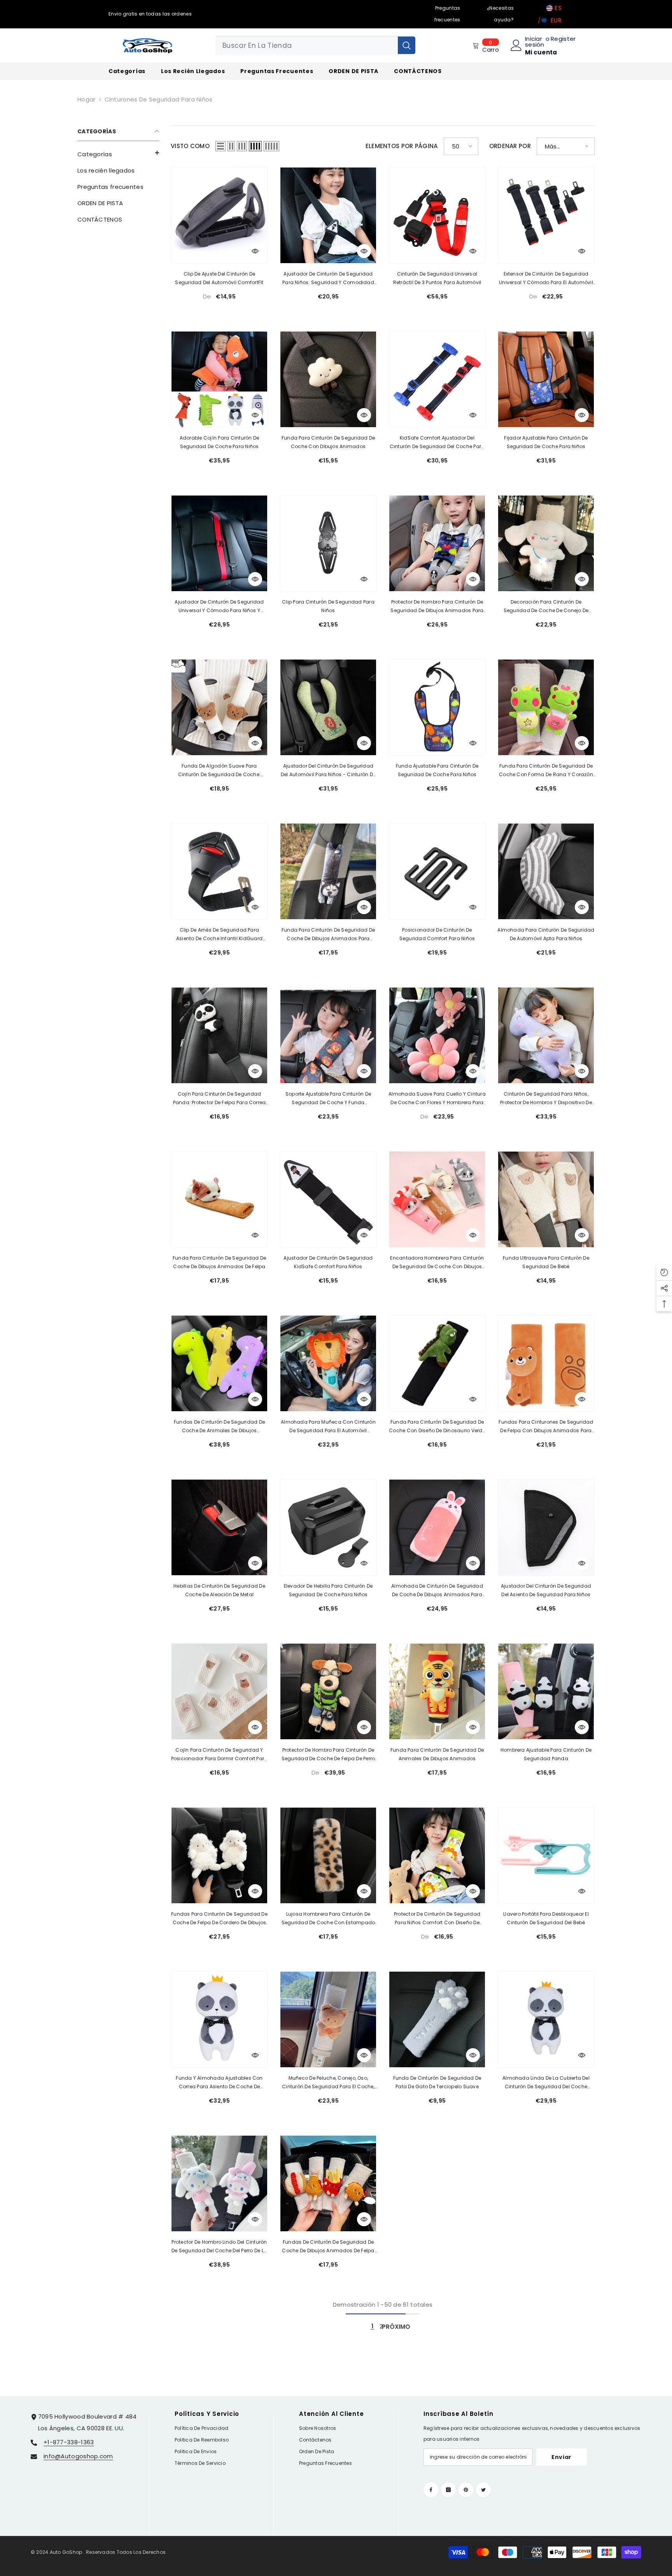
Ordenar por (510, 146)
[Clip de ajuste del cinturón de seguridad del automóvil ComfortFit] (219, 215)
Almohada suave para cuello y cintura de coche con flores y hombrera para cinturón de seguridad (437, 1099)
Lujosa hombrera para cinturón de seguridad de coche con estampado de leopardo (328, 1919)
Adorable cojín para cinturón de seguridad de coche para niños (219, 442)
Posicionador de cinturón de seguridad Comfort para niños (437, 934)
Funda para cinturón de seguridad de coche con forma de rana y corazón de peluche (546, 771)
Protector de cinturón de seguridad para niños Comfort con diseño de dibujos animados (437, 1919)
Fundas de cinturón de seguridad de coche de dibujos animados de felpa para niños (328, 2247)
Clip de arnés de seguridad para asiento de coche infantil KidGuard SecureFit (219, 935)
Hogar (87, 99)
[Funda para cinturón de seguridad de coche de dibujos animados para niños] (328, 871)
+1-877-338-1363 (69, 2442)
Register (563, 39)
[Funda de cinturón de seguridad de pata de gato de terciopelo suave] (437, 2019)
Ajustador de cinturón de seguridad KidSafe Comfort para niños (328, 1262)
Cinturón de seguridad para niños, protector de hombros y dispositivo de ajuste (546, 1099)
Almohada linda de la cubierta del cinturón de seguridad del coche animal (546, 2083)
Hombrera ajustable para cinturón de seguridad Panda (546, 1754)
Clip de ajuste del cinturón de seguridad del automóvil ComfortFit (219, 278)
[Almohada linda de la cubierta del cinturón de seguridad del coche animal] (546, 2019)
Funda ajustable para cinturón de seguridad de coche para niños (437, 770)
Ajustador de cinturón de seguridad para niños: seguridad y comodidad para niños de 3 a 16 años (328, 279)
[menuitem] (118, 154)
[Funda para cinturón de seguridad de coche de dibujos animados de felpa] (219, 1199)
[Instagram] (448, 2490)
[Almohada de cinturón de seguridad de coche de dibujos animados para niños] (437, 1527)
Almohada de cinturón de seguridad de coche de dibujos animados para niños (437, 1591)
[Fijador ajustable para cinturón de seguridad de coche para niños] (546, 379)
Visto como (190, 146)
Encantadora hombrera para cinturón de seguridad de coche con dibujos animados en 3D (437, 1263)
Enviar (562, 2457)
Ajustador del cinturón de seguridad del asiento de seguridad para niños (546, 1590)
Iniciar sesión (535, 42)
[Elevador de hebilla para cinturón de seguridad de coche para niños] (328, 1527)
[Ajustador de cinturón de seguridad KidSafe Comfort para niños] (328, 1199)
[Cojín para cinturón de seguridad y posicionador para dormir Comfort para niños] (219, 1691)
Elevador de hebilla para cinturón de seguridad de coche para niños (328, 1590)
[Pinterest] (466, 2490)
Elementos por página (402, 146)
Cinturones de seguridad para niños (159, 99)
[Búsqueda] (315, 45)
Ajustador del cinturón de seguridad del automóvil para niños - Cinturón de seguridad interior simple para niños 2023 (328, 771)
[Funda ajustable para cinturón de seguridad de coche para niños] (437, 707)
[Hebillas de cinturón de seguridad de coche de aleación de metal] (219, 1527)
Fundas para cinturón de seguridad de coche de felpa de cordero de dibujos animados (219, 1919)
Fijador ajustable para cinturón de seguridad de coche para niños (546, 442)
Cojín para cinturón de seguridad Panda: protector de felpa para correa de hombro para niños (220, 1099)
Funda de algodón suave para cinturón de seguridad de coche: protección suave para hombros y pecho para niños (219, 771)
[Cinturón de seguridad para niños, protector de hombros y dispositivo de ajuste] (546, 1035)
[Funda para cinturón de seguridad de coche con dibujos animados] (328, 379)
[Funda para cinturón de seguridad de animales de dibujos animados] (437, 1691)
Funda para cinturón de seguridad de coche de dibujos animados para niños (328, 935)
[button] (118, 153)
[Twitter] (483, 2490)
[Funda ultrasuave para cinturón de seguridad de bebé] (546, 1199)
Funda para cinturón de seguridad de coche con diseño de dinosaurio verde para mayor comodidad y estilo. (437, 1427)
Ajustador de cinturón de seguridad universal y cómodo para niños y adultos (219, 607)
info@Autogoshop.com (78, 2456)
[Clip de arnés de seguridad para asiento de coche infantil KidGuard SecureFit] (219, 871)
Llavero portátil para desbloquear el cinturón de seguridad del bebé (546, 1918)
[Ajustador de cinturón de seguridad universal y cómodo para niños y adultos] (219, 543)
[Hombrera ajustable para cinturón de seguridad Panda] (546, 1691)
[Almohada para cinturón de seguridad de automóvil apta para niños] (546, 871)
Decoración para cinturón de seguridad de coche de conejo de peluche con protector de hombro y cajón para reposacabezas (546, 607)
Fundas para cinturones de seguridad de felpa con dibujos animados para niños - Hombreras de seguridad (546, 1427)
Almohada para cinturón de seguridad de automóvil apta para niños (546, 934)
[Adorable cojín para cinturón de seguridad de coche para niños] (219, 379)
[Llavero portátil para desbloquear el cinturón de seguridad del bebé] (546, 1855)
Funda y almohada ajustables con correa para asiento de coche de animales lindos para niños (219, 2083)
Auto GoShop (66, 2552)
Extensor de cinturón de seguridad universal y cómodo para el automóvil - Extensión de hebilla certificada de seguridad (546, 279)
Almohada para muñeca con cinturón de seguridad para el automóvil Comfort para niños (328, 1427)
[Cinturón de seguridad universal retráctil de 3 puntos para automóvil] (437, 215)
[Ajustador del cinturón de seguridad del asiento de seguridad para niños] (546, 1527)
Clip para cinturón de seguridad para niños (328, 606)
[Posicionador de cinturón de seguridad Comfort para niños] (437, 871)
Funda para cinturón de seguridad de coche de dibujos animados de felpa (219, 1262)
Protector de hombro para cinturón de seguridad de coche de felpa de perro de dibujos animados (328, 1755)
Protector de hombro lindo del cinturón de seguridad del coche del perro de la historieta (219, 2247)
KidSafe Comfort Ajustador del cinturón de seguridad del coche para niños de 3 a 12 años (437, 443)
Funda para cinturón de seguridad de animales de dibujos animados (437, 1754)
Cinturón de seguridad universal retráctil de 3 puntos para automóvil (437, 278)
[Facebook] (431, 2490)
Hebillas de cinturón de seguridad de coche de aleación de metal (219, 1590)
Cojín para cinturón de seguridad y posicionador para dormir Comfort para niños (220, 1755)
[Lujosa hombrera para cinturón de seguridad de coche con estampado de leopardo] (328, 1855)
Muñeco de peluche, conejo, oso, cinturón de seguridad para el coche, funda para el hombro (328, 2083)
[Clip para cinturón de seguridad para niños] (328, 543)
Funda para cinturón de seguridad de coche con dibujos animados (328, 442)
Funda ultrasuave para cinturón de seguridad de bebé (546, 1262)
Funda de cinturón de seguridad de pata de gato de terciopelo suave (437, 2082)
